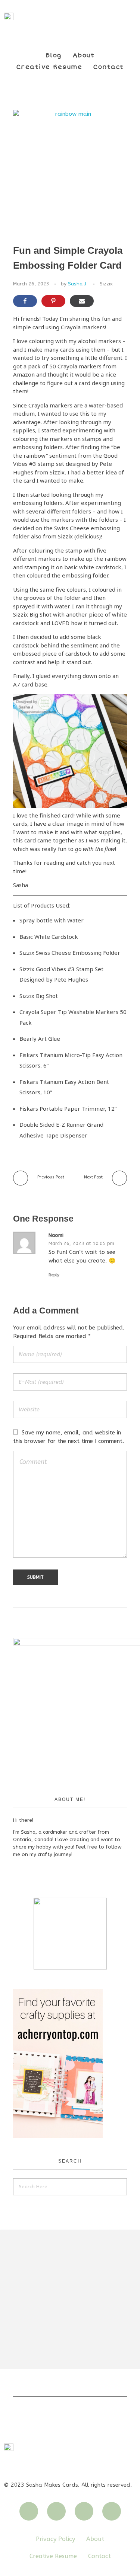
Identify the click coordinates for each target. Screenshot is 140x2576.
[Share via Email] (82, 301)
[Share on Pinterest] (53, 301)
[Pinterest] (112, 2511)
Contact (109, 67)
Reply (54, 1275)
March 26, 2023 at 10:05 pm (81, 1243)
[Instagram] (29, 2511)
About (84, 55)
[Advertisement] (70, 2299)
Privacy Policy (55, 2539)
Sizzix (106, 284)
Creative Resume (49, 67)
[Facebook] (84, 2511)
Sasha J (77, 284)
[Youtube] (56, 2511)
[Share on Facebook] (25, 301)
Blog (54, 55)
